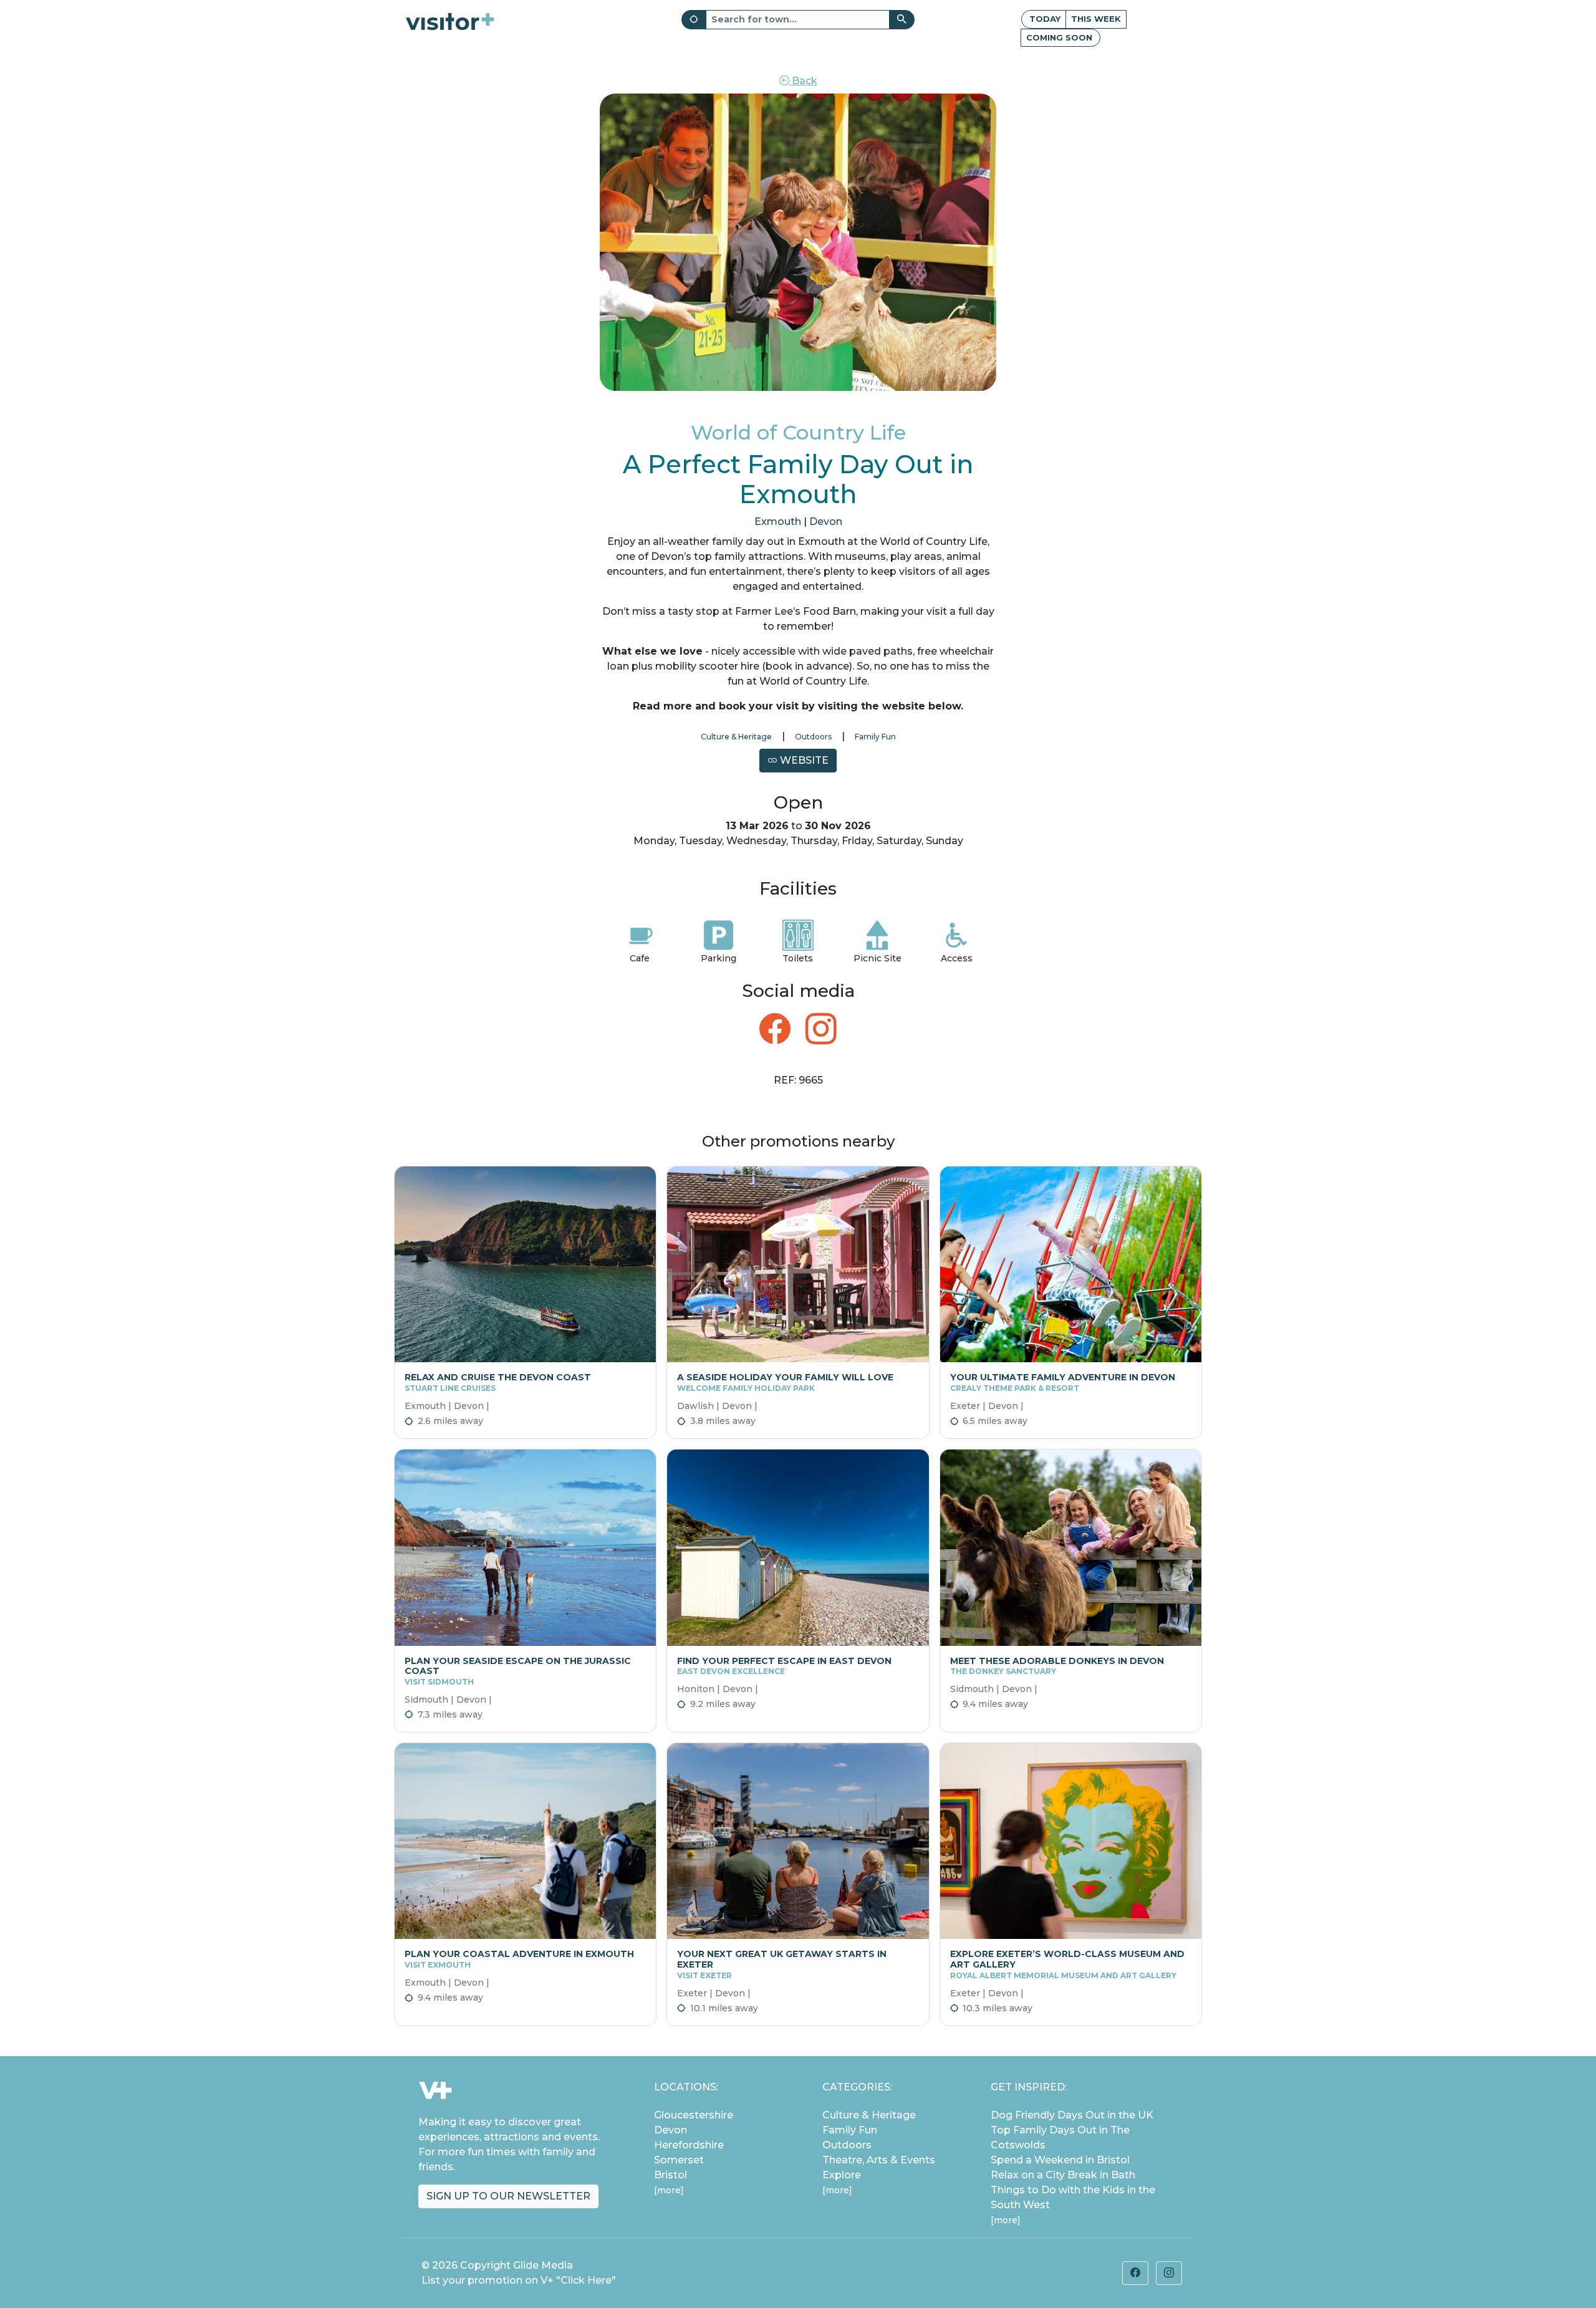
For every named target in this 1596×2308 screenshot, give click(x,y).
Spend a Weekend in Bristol (1060, 2160)
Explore (842, 2175)
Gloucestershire (694, 2115)
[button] (1135, 2273)
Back (803, 81)
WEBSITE (803, 760)
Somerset (679, 2160)
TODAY (1045, 19)
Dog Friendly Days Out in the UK (1072, 2115)
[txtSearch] (902, 20)
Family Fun (875, 737)
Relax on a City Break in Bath (1063, 2175)
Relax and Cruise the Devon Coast (498, 1382)
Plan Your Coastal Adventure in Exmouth (519, 1959)
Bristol (671, 2175)
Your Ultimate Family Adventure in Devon (1063, 1382)
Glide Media (543, 2265)
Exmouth (778, 522)
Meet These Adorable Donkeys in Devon (1057, 1666)
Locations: (686, 2087)
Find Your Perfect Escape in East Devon (784, 1666)
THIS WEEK (1096, 19)
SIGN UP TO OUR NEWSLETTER (508, 2196)
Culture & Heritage (736, 737)
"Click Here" (586, 2280)
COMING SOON (1059, 37)
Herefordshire (689, 2145)
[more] (669, 2190)
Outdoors (813, 737)
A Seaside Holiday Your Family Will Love (785, 1382)
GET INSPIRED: (1029, 2087)
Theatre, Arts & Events (879, 2160)
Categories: (857, 2087)
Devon (826, 522)
